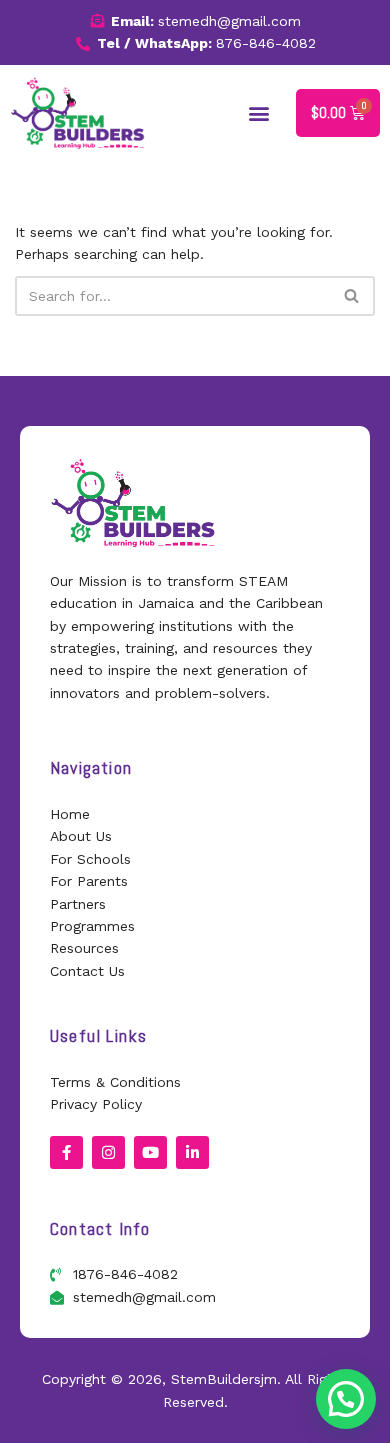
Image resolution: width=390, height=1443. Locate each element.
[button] (259, 112)
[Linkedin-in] (192, 1152)
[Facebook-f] (66, 1152)
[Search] (352, 296)
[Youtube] (150, 1152)
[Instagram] (108, 1152)
